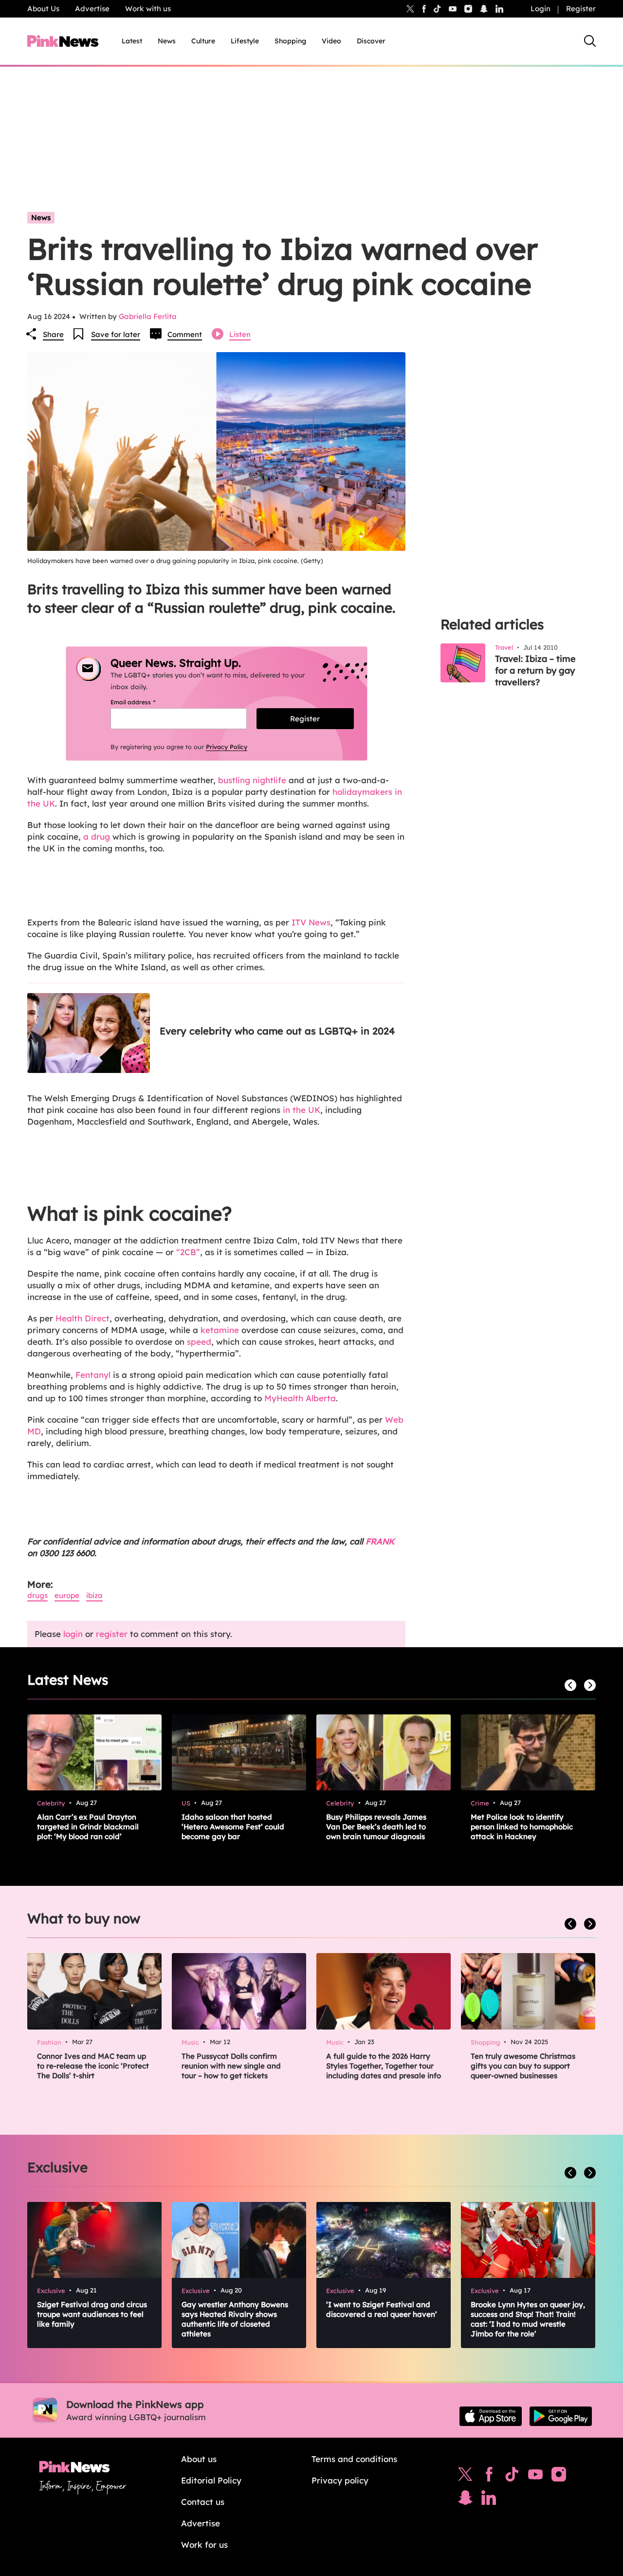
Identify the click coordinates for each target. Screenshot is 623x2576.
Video (331, 41)
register (112, 1634)
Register (581, 9)
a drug (97, 837)
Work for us (204, 2545)
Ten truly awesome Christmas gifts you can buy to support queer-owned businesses (523, 2066)
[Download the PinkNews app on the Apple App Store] (491, 2416)
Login (541, 9)
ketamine (220, 1330)
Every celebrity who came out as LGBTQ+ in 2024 (277, 1031)
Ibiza (94, 1595)
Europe (67, 1595)
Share (53, 334)
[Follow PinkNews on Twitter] (465, 2477)
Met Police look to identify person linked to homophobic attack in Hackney (522, 1827)
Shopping (290, 41)
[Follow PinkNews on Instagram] (559, 2477)
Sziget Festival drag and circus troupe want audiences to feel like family (92, 2314)
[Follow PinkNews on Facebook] (489, 2477)
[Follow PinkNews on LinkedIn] (499, 9)
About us (199, 2459)
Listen (240, 334)
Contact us (203, 2502)
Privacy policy (340, 2480)
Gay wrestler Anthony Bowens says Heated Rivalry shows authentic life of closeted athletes (235, 2319)
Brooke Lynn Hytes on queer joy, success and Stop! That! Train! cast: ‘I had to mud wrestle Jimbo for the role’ (528, 2319)
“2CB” (188, 1252)
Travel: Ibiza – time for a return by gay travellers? (535, 670)
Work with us (148, 9)
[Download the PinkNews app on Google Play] (561, 2416)
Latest (132, 41)
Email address (145, 702)
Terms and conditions (354, 2459)
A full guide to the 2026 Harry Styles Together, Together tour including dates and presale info (384, 2066)
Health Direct (82, 1318)
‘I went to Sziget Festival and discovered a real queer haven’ (382, 2309)
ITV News (311, 922)
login (73, 1634)
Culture (203, 41)
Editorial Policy (211, 2480)
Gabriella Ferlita (148, 316)
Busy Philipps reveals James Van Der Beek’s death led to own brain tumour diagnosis (376, 1827)
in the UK (302, 1110)
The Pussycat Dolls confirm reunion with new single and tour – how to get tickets (231, 2066)
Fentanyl (93, 1375)
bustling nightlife (252, 780)
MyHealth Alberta (300, 1398)
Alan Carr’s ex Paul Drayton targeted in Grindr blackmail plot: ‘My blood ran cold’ (88, 1827)
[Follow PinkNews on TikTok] (512, 2477)
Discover (371, 41)
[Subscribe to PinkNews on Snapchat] (465, 2500)
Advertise (92, 9)
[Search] (590, 41)
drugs (37, 1595)
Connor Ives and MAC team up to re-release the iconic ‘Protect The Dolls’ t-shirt (93, 2066)
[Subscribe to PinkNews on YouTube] (535, 2477)
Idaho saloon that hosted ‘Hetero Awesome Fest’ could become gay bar (233, 1827)
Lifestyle (245, 41)
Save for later (116, 334)
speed (199, 1342)
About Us (43, 9)
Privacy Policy (227, 747)
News (167, 41)
